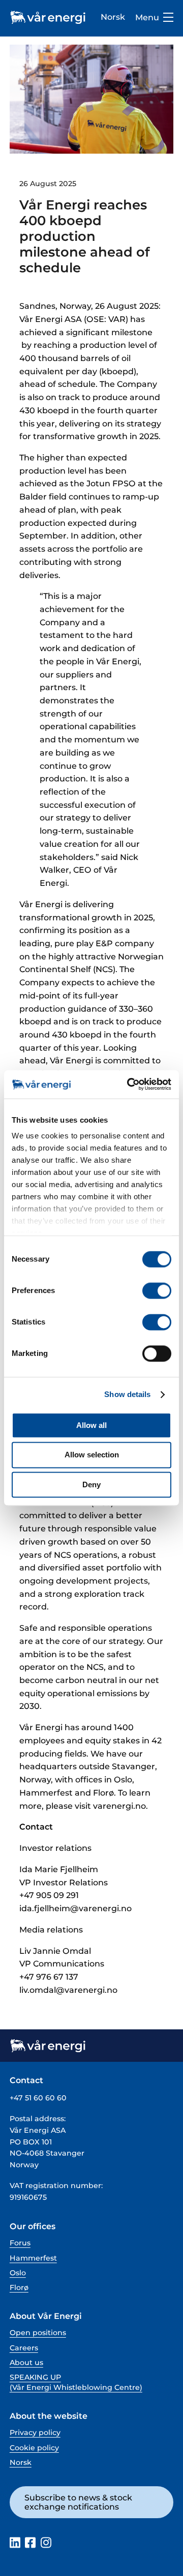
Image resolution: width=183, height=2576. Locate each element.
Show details (127, 1394)
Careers (24, 2348)
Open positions (38, 2333)
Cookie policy (34, 2448)
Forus (20, 2243)
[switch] (157, 1291)
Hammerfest (33, 2258)
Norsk (113, 17)
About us (26, 2363)
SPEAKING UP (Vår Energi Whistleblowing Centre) (76, 2382)
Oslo (18, 2273)
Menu (147, 17)
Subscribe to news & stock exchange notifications (78, 2502)
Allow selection (92, 1455)
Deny (91, 1484)
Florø (19, 2287)
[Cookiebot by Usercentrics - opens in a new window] (129, 1084)
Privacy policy (35, 2432)
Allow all (91, 1425)
